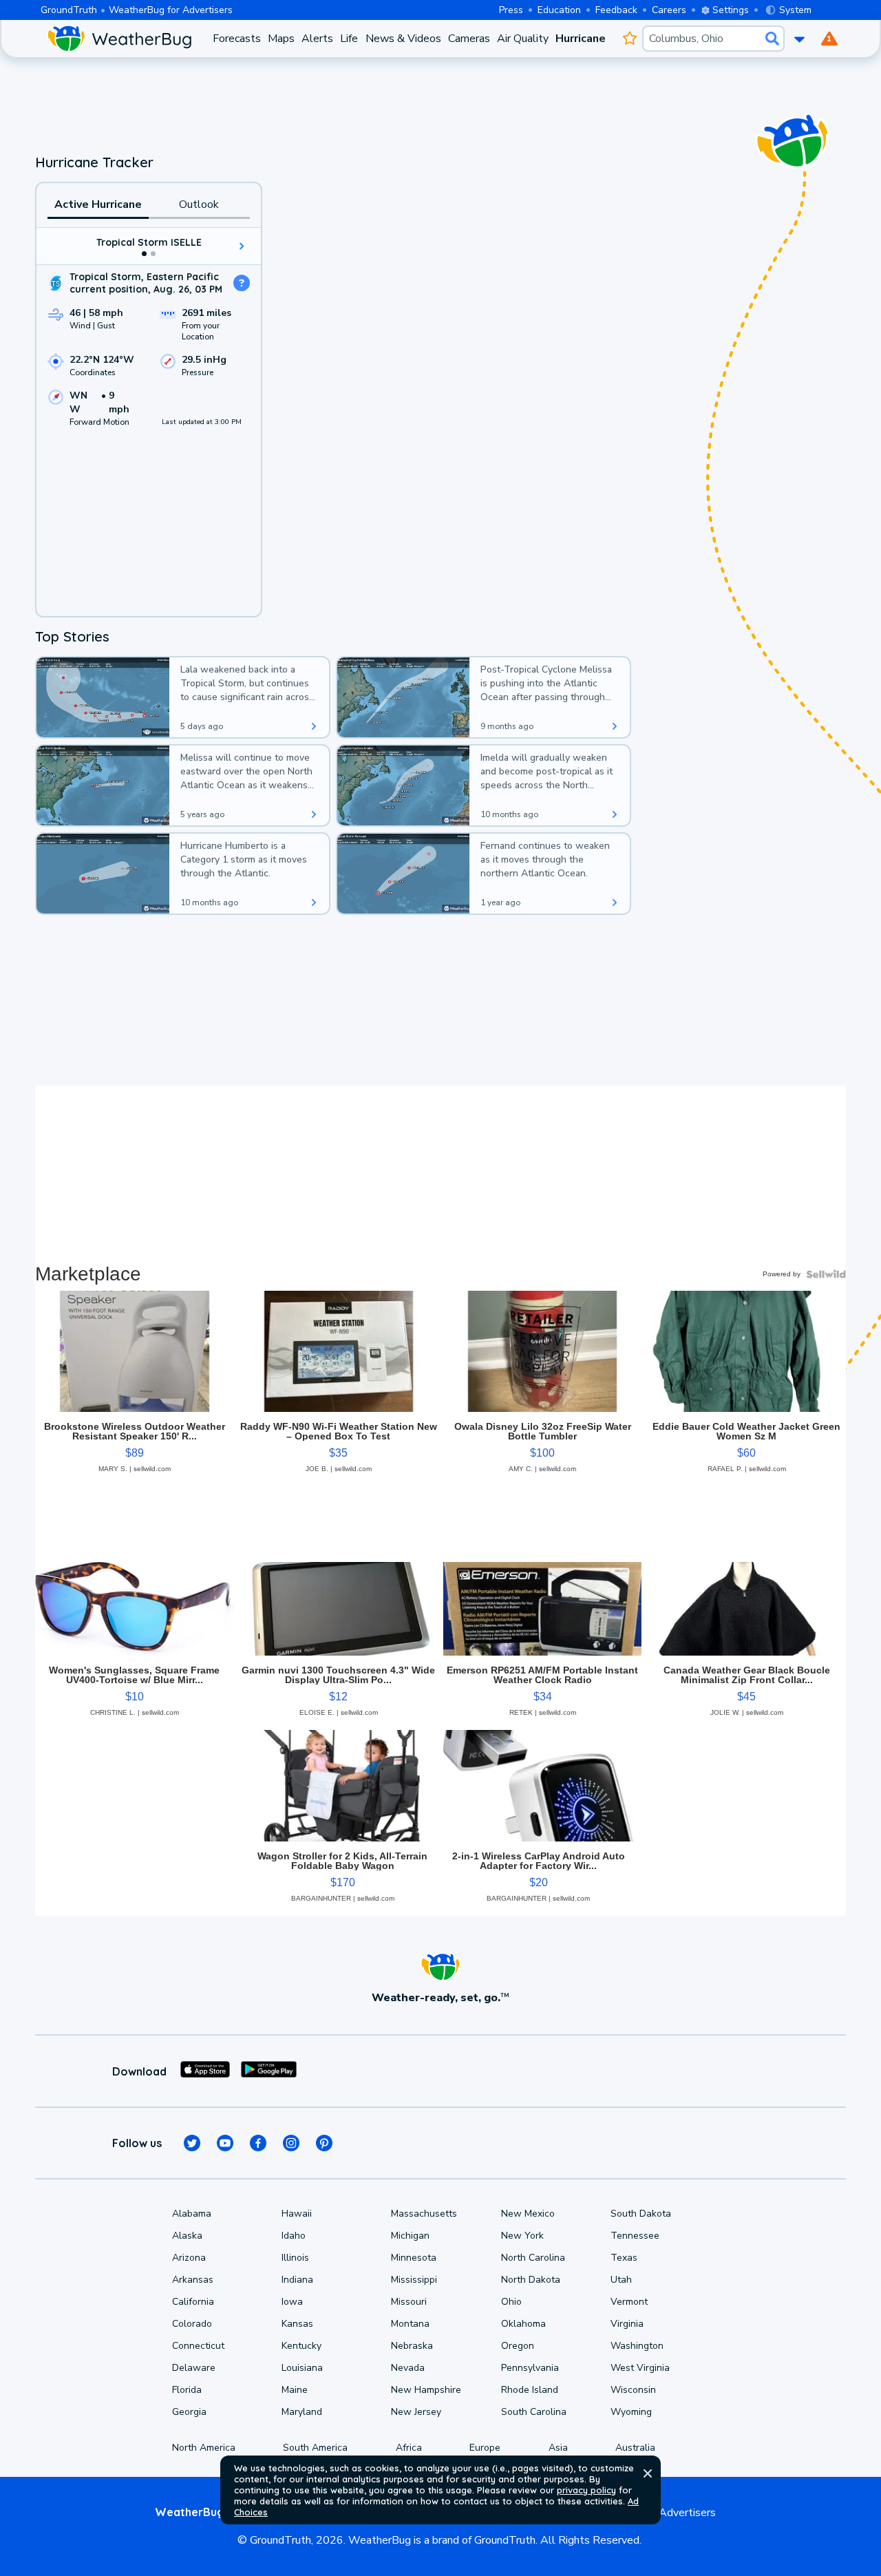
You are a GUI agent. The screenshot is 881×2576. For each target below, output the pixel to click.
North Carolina (533, 2258)
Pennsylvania (530, 2368)
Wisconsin (633, 2390)
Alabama (192, 2214)
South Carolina (534, 2412)
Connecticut (198, 2346)
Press (511, 10)
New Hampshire (426, 2390)
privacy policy (586, 2490)
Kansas (297, 2324)
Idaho (294, 2236)
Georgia (189, 2412)
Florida (187, 2390)
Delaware (194, 2368)
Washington (637, 2346)
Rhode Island (530, 2390)
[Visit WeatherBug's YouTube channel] (225, 2143)
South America (315, 2448)
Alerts (317, 39)
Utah (621, 2280)
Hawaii (297, 2214)
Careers (669, 10)
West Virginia (640, 2368)
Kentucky (301, 2346)
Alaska (187, 2236)
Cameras (469, 39)
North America (204, 2448)
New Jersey (416, 2412)
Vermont (629, 2302)
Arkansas (193, 2280)
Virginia (627, 2324)
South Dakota (641, 2214)
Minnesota (414, 2258)
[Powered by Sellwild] (826, 1274)
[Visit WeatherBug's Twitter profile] (192, 2143)
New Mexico (528, 2214)
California (193, 2302)
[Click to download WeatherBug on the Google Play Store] (269, 2071)
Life (349, 39)
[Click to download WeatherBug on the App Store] (205, 2071)
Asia (558, 2448)
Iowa (292, 2302)
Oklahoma (523, 2324)
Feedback (616, 10)
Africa (409, 2448)
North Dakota (531, 2280)
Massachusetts (424, 2214)
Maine (295, 2390)
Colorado (192, 2324)
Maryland (302, 2412)
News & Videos (403, 39)
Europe (485, 2448)
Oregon (518, 2346)
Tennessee (635, 2236)
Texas (624, 2258)
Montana (410, 2324)
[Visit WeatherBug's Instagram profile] (291, 2143)
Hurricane (581, 39)
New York (522, 2236)
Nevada (408, 2368)
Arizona (189, 2258)
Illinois (295, 2258)
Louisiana (302, 2368)
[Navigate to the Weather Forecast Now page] (119, 39)
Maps (281, 39)
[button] (648, 2473)
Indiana (297, 2280)
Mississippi (414, 2280)
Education (559, 10)
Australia (635, 2448)
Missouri (409, 2302)
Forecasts (237, 39)
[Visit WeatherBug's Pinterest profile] (324, 2143)
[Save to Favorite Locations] (629, 39)
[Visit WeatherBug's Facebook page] (258, 2143)
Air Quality (523, 39)
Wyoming (631, 2412)
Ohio (511, 2302)
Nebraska (412, 2346)
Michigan (410, 2236)
